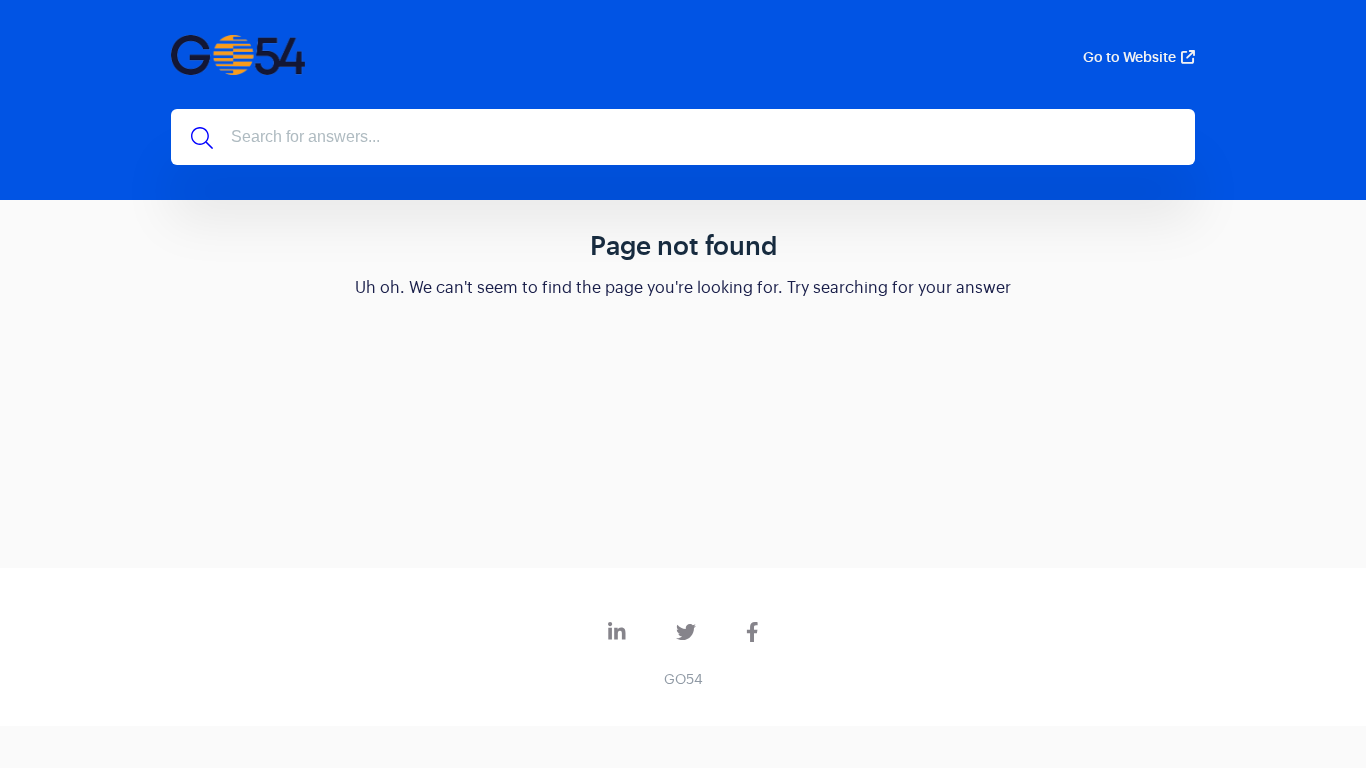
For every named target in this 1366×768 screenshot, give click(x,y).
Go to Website (1129, 57)
